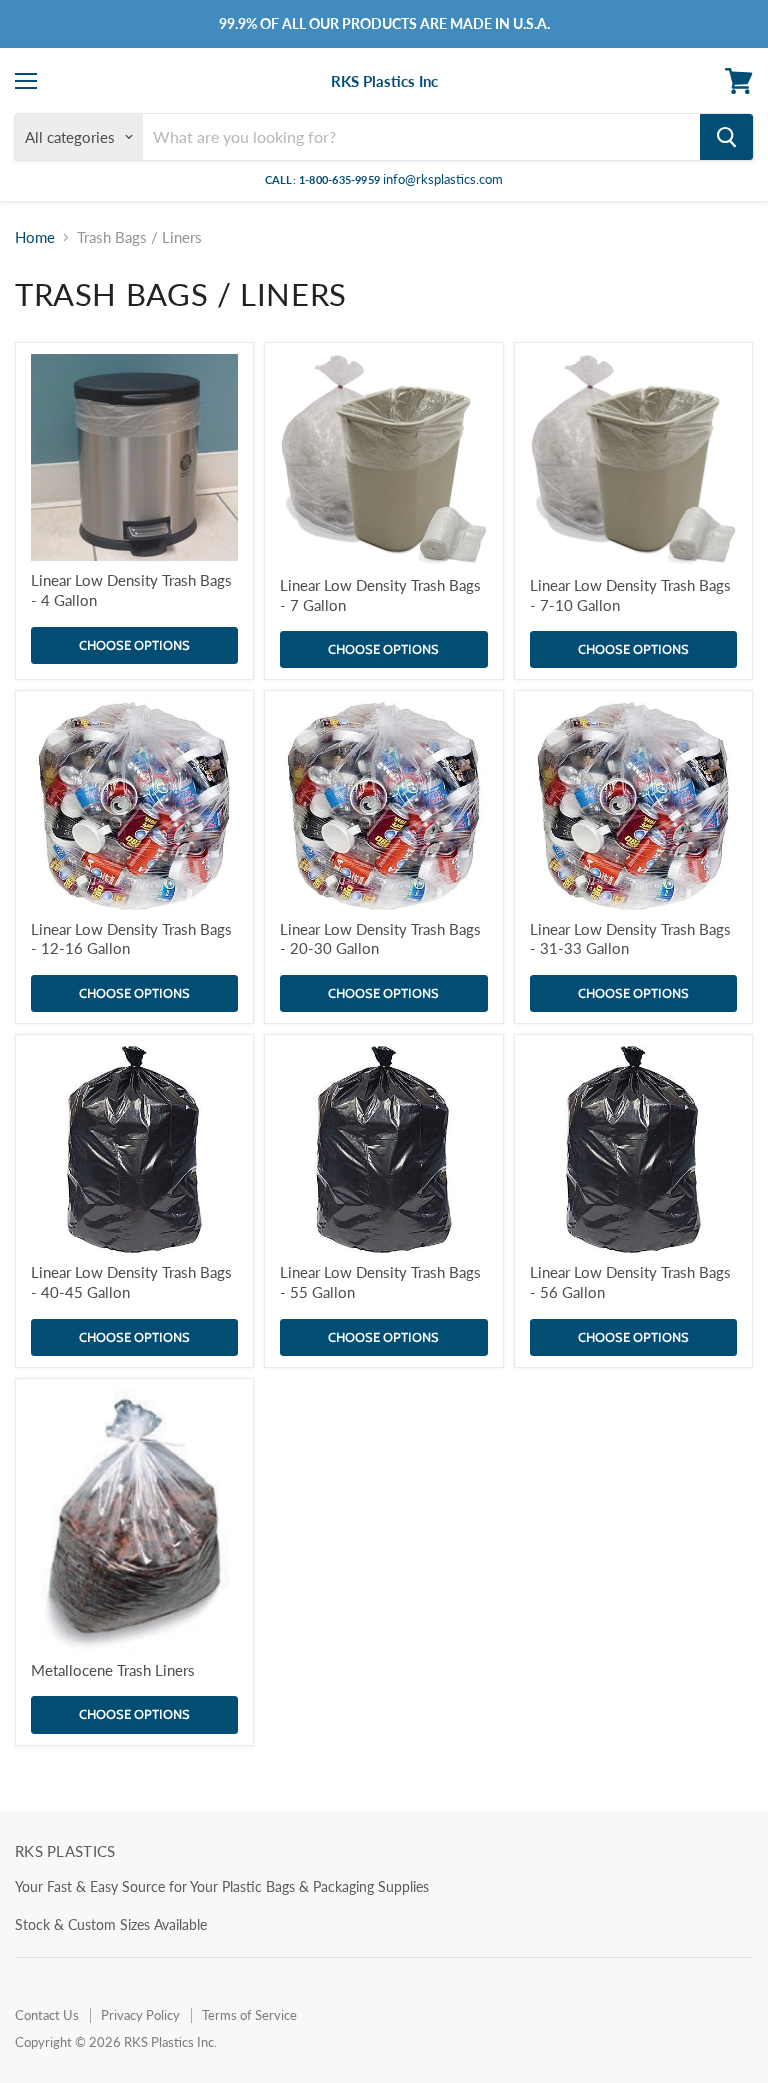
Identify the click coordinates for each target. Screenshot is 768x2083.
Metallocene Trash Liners (113, 1670)
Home (35, 237)
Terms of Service (249, 2015)
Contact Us (47, 2015)
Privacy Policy (140, 2015)
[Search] (726, 137)
